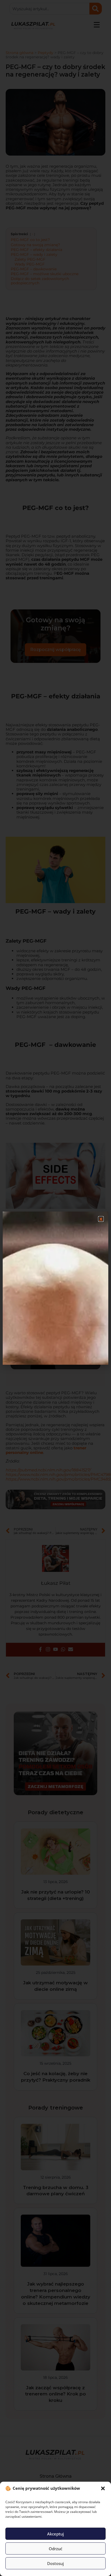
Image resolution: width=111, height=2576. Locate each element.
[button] (103, 2488)
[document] (55, 1288)
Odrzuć (55, 2549)
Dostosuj (55, 2563)
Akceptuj (55, 2534)
